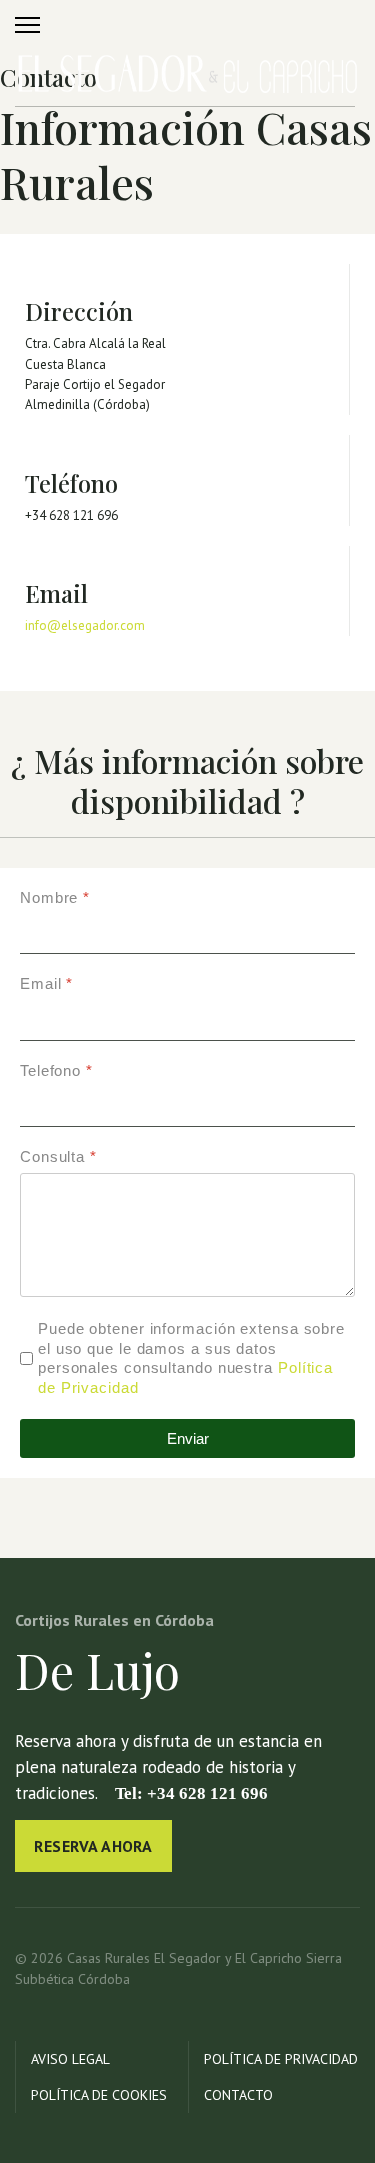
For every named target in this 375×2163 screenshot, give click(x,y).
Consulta (58, 1156)
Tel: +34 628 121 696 (189, 1793)
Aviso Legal (70, 2059)
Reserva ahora (93, 1846)
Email (46, 984)
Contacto (238, 2095)
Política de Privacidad (281, 2059)
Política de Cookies (99, 2095)
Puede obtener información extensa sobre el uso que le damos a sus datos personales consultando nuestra (191, 1358)
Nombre (55, 897)
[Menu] (27, 25)
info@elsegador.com (85, 625)
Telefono (56, 1070)
